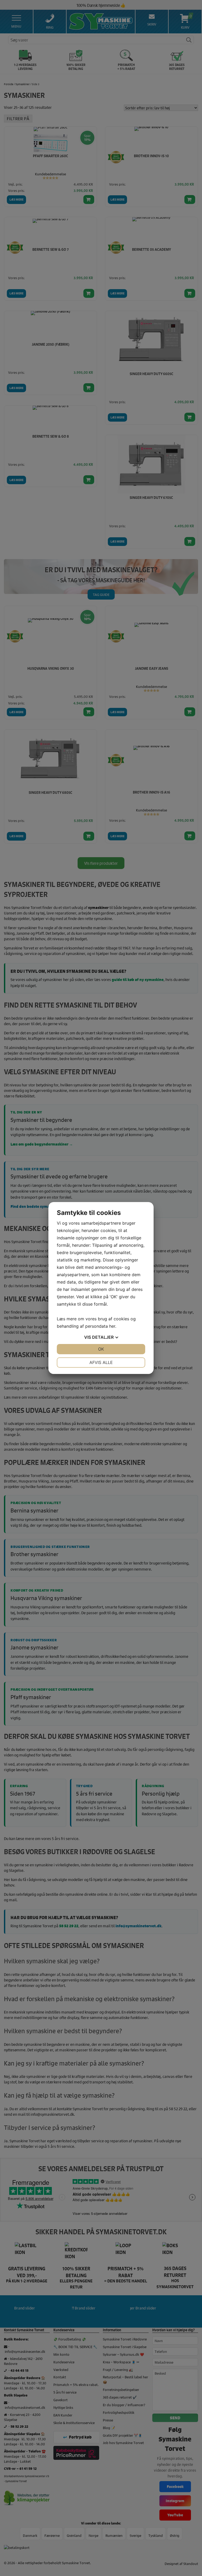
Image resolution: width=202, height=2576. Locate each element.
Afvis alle (101, 1362)
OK (101, 1349)
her (112, 1326)
